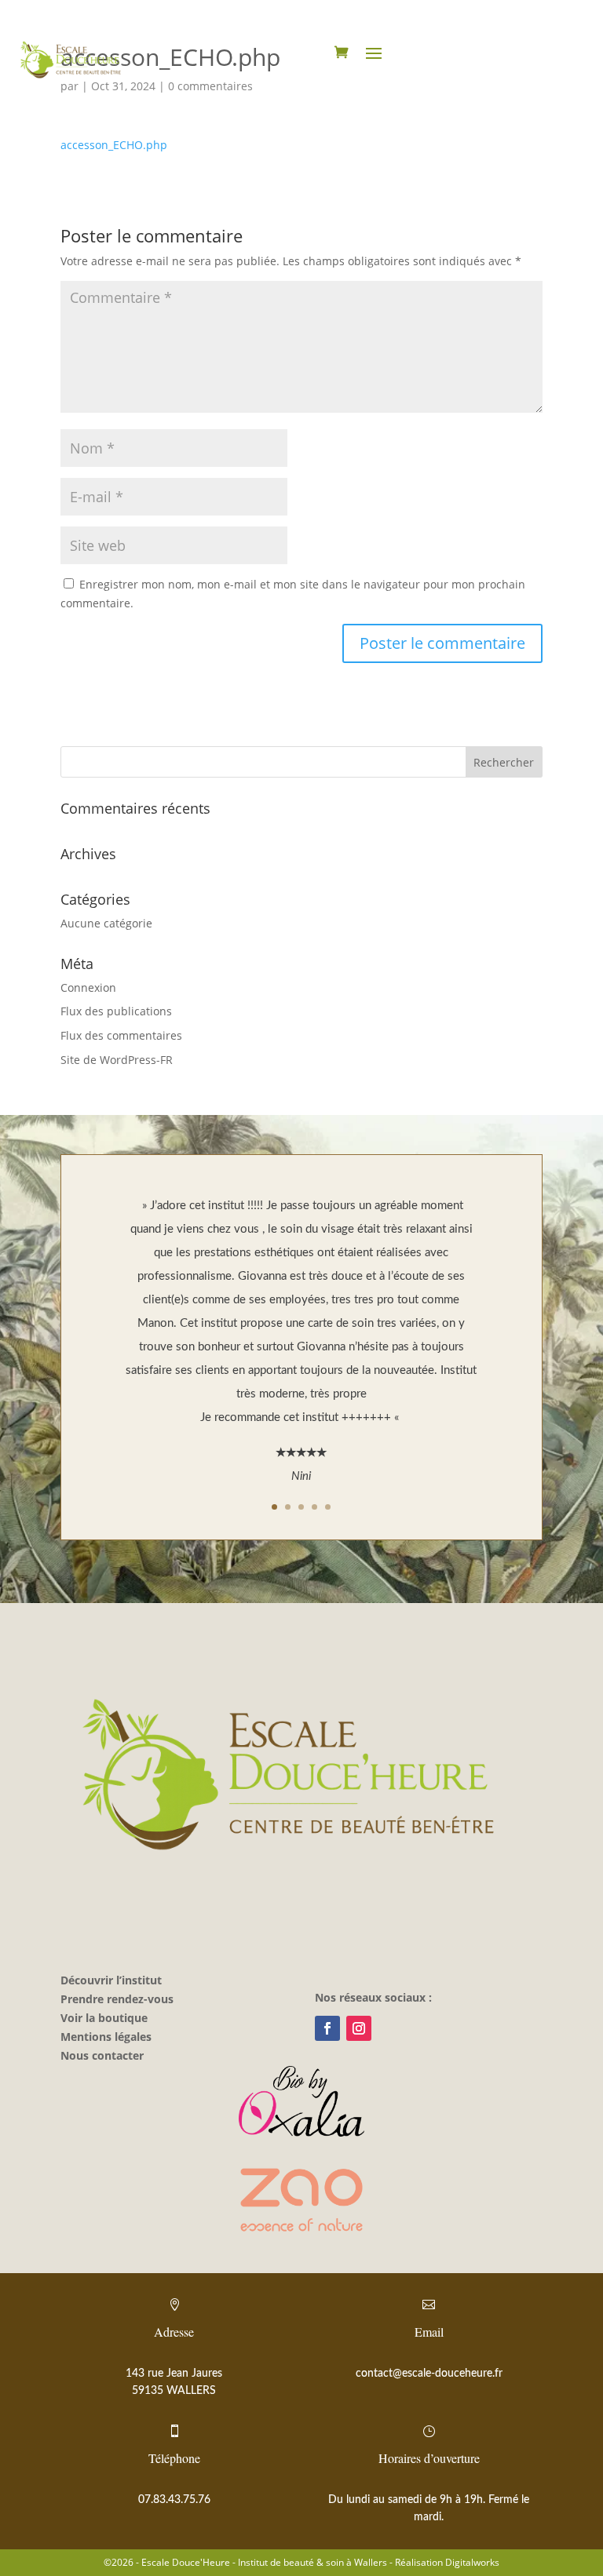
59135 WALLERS (174, 2391)
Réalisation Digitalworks (447, 2562)
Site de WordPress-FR (117, 1060)
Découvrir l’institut (111, 1980)
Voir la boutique (104, 2018)
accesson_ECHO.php (114, 145)
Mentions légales (106, 2037)
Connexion (88, 987)
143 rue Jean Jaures (174, 2374)
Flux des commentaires (121, 1035)
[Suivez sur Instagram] (359, 2028)
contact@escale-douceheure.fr (429, 2374)
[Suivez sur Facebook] (327, 2028)
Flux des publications (116, 1011)
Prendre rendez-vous (117, 1999)
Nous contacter (102, 2055)
